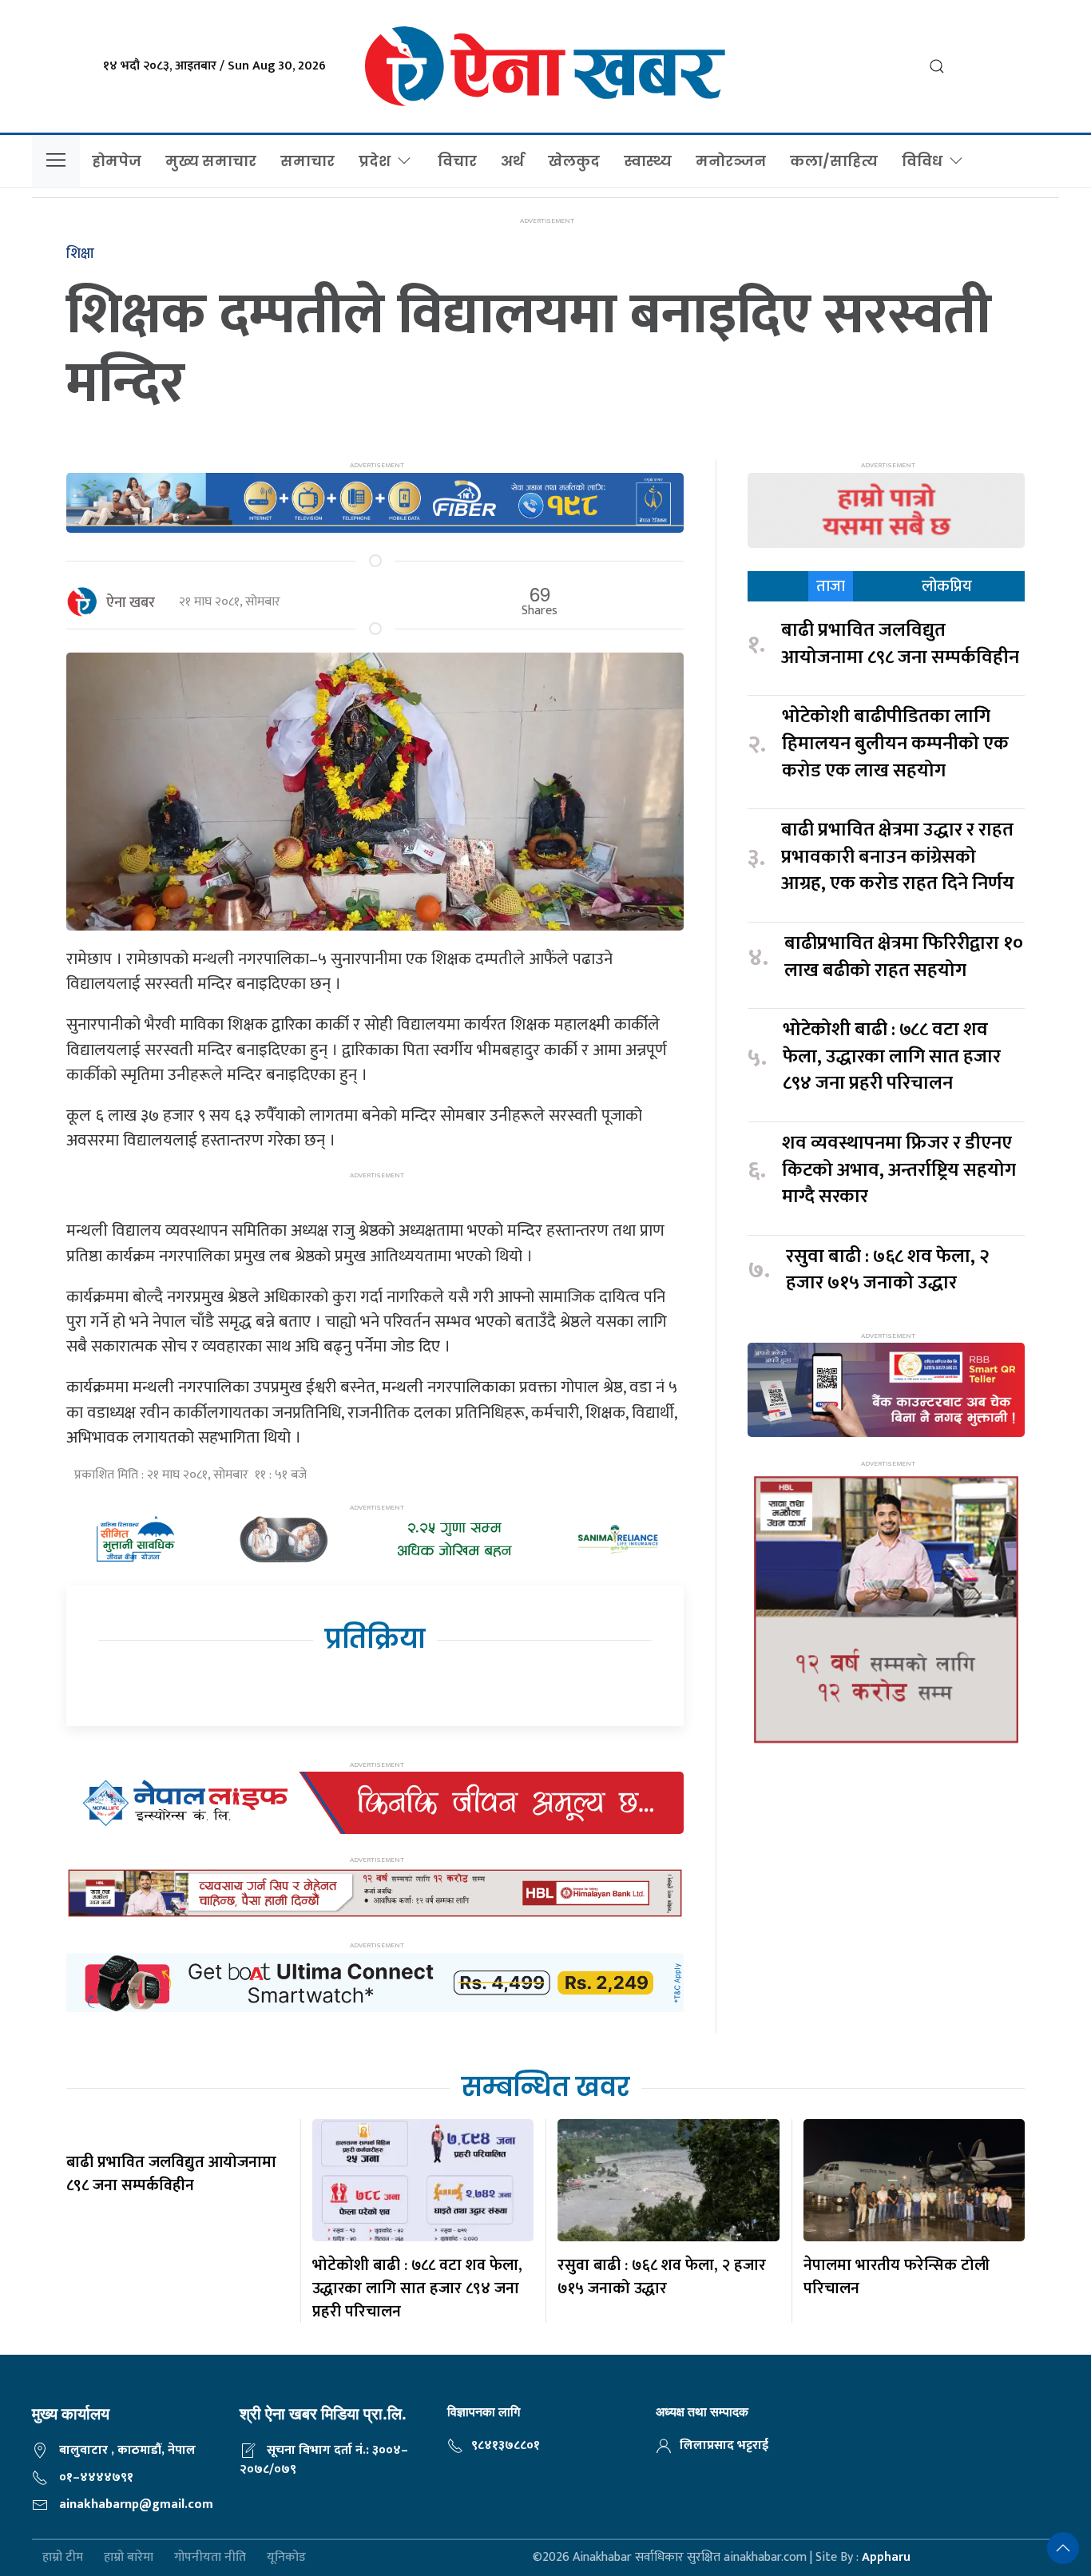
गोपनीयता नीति (210, 2558)
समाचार (307, 161)
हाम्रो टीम (63, 2558)
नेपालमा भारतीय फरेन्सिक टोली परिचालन (897, 2277)
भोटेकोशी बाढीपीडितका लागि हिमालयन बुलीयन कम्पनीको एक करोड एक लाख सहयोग (895, 744)
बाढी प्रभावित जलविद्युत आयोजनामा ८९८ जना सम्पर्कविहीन (900, 644)
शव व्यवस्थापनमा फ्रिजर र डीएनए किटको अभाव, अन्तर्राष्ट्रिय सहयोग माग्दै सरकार (899, 1171)
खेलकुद (574, 161)
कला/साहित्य (834, 161)
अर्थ (512, 161)
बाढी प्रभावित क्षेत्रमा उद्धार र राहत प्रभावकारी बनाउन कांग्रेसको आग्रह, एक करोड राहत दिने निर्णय (898, 857)
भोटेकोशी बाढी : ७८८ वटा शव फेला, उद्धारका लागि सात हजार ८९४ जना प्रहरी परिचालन (892, 1057)
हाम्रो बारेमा (129, 2558)
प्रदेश (375, 161)
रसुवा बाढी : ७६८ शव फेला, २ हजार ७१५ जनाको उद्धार (888, 1270)
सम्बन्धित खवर (545, 2087)
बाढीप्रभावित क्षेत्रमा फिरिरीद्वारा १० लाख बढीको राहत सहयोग (904, 957)
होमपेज (117, 161)
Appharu (886, 2557)
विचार (457, 161)
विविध (922, 161)
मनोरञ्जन (731, 161)
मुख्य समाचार (211, 161)
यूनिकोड (286, 2558)
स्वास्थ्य (648, 161)
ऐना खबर (131, 603)
